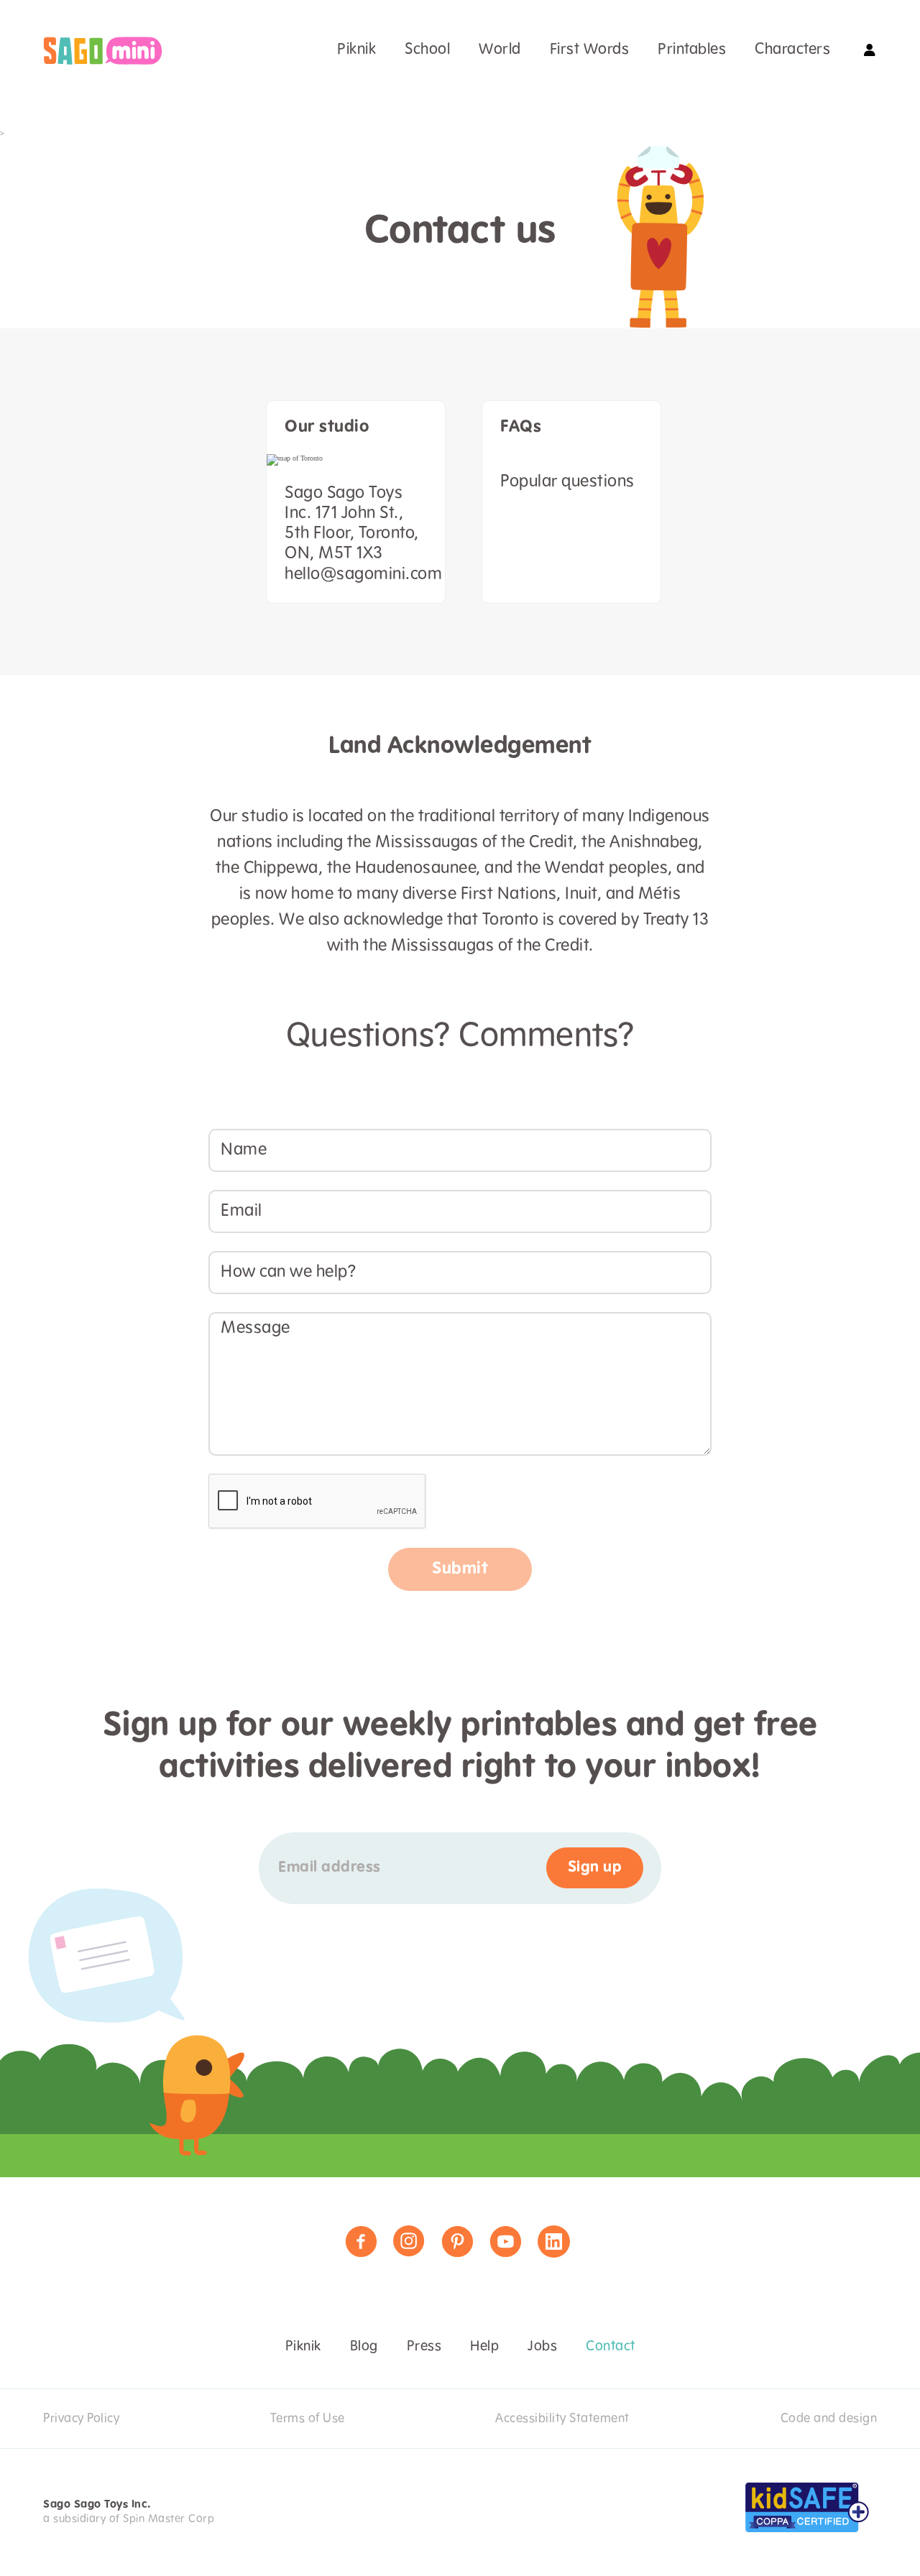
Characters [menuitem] (792, 50)
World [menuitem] (500, 50)
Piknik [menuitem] (356, 50)
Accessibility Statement (562, 2419)
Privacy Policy (81, 2419)
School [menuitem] (427, 50)
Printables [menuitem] (692, 50)
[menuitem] (103, 51)
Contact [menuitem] (611, 2347)
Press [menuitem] (424, 2347)
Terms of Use (308, 2419)
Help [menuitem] (484, 2347)
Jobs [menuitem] (542, 2347)
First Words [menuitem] (590, 50)
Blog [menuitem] (364, 2347)
